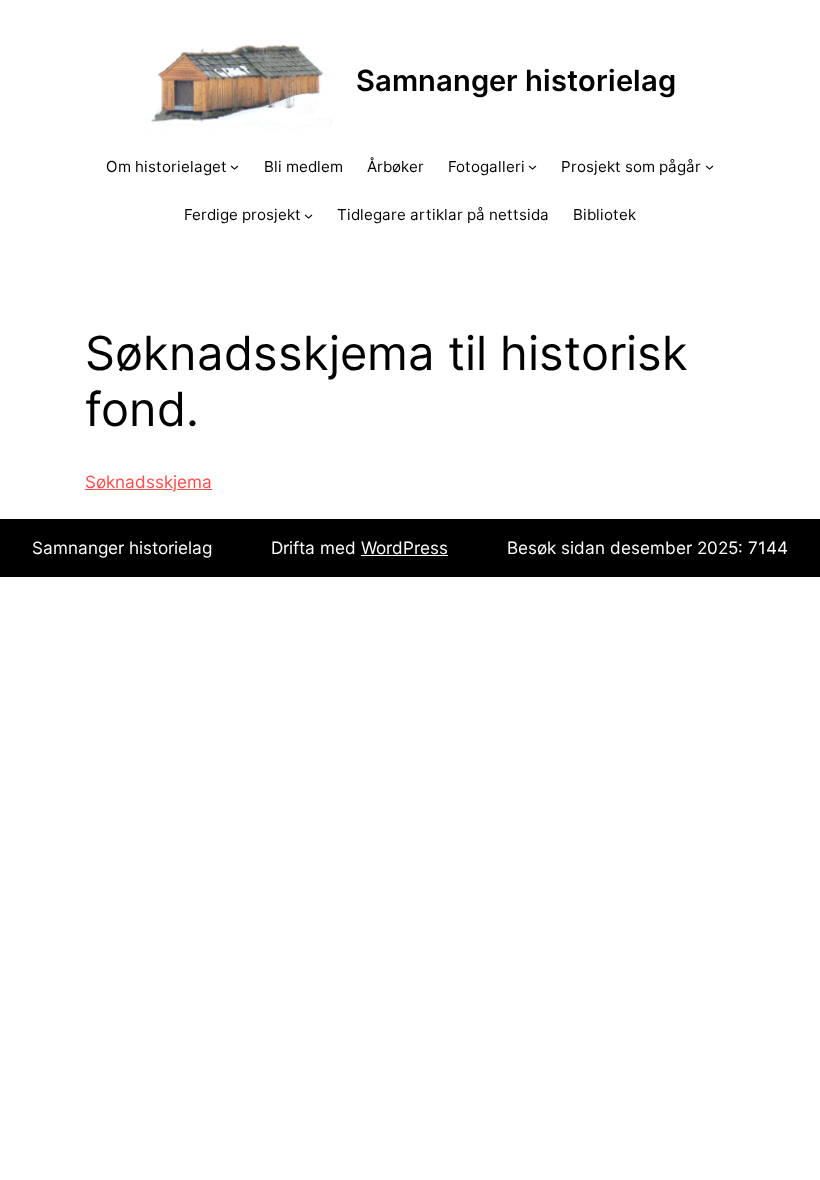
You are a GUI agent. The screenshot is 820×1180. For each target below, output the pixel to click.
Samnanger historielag (516, 80)
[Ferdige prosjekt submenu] (308, 214)
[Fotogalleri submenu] (532, 166)
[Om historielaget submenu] (234, 166)
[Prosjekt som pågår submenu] (709, 166)
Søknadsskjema (148, 481)
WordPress (404, 547)
